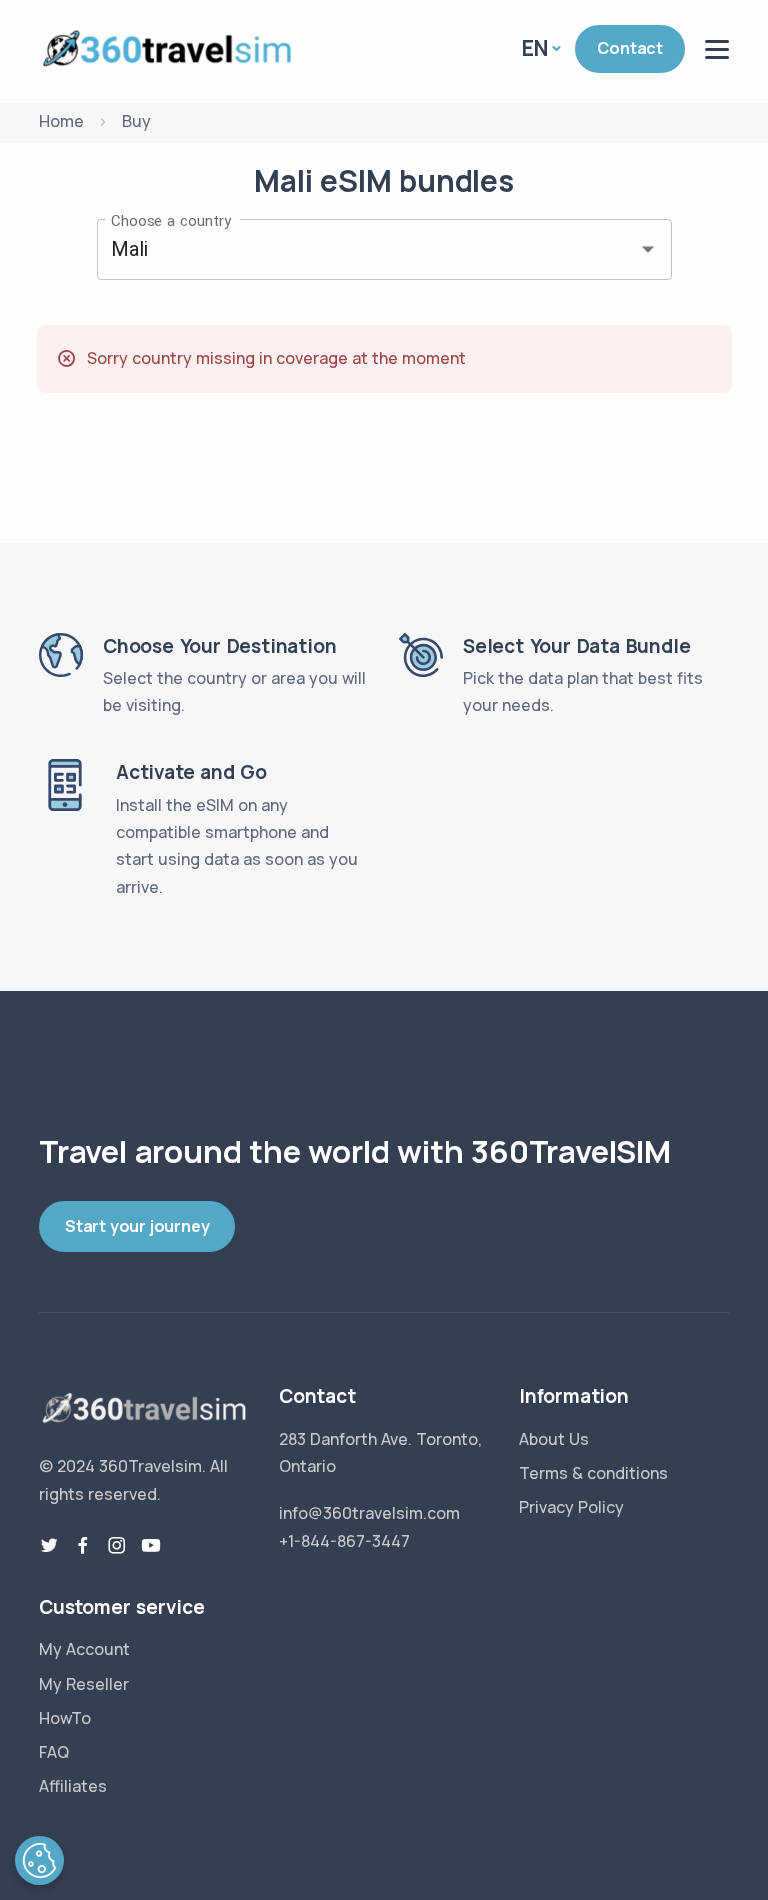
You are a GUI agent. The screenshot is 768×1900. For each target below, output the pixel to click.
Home (61, 121)
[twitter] (49, 1546)
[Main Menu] (717, 49)
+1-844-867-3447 (344, 1541)
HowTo (65, 1718)
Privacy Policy (571, 1507)
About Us (554, 1439)
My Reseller (84, 1684)
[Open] (648, 249)
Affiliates (73, 1786)
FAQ (54, 1752)
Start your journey (137, 1226)
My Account (84, 1649)
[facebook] (83, 1546)
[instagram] (117, 1546)
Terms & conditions (593, 1473)
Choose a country (171, 220)
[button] (39, 1860)
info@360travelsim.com (369, 1513)
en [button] (535, 48)
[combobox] (356, 250)
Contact (630, 48)
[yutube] (151, 1546)
